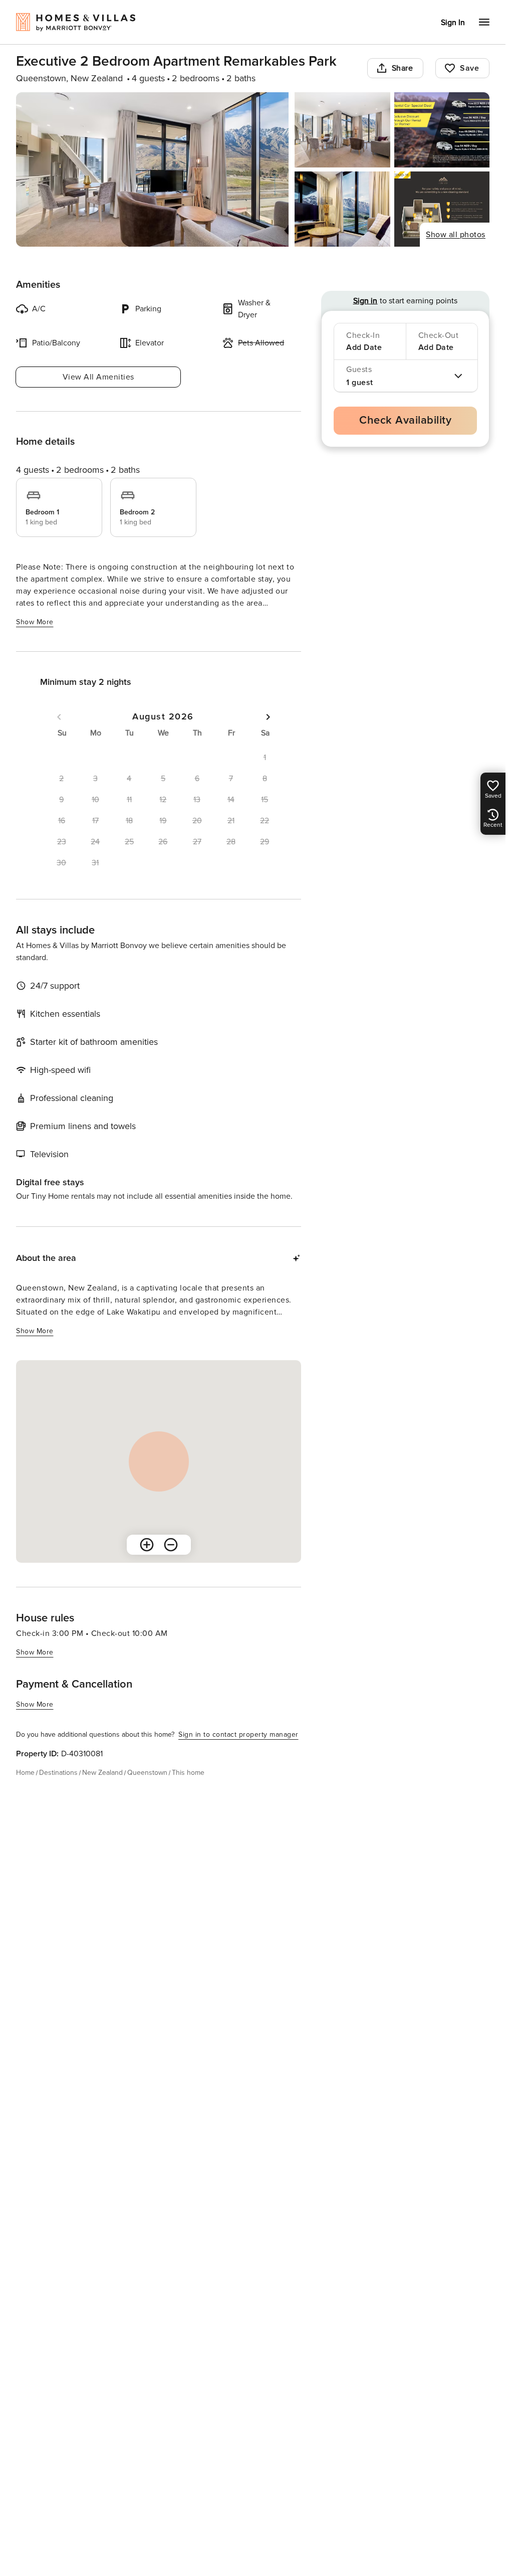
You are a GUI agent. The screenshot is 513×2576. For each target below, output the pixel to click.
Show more (35, 622)
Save (469, 68)
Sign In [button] (453, 23)
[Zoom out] (171, 1545)
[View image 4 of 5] (342, 209)
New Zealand (102, 1773)
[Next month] (268, 717)
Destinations (58, 1773)
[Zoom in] (147, 1545)
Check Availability (405, 420)
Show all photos (456, 235)
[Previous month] (59, 717)
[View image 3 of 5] (442, 130)
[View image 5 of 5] (442, 209)
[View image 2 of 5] (342, 130)
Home (25, 1773)
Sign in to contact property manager (238, 1734)
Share (403, 68)
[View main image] (152, 169)
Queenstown (147, 1773)
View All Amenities (98, 377)
